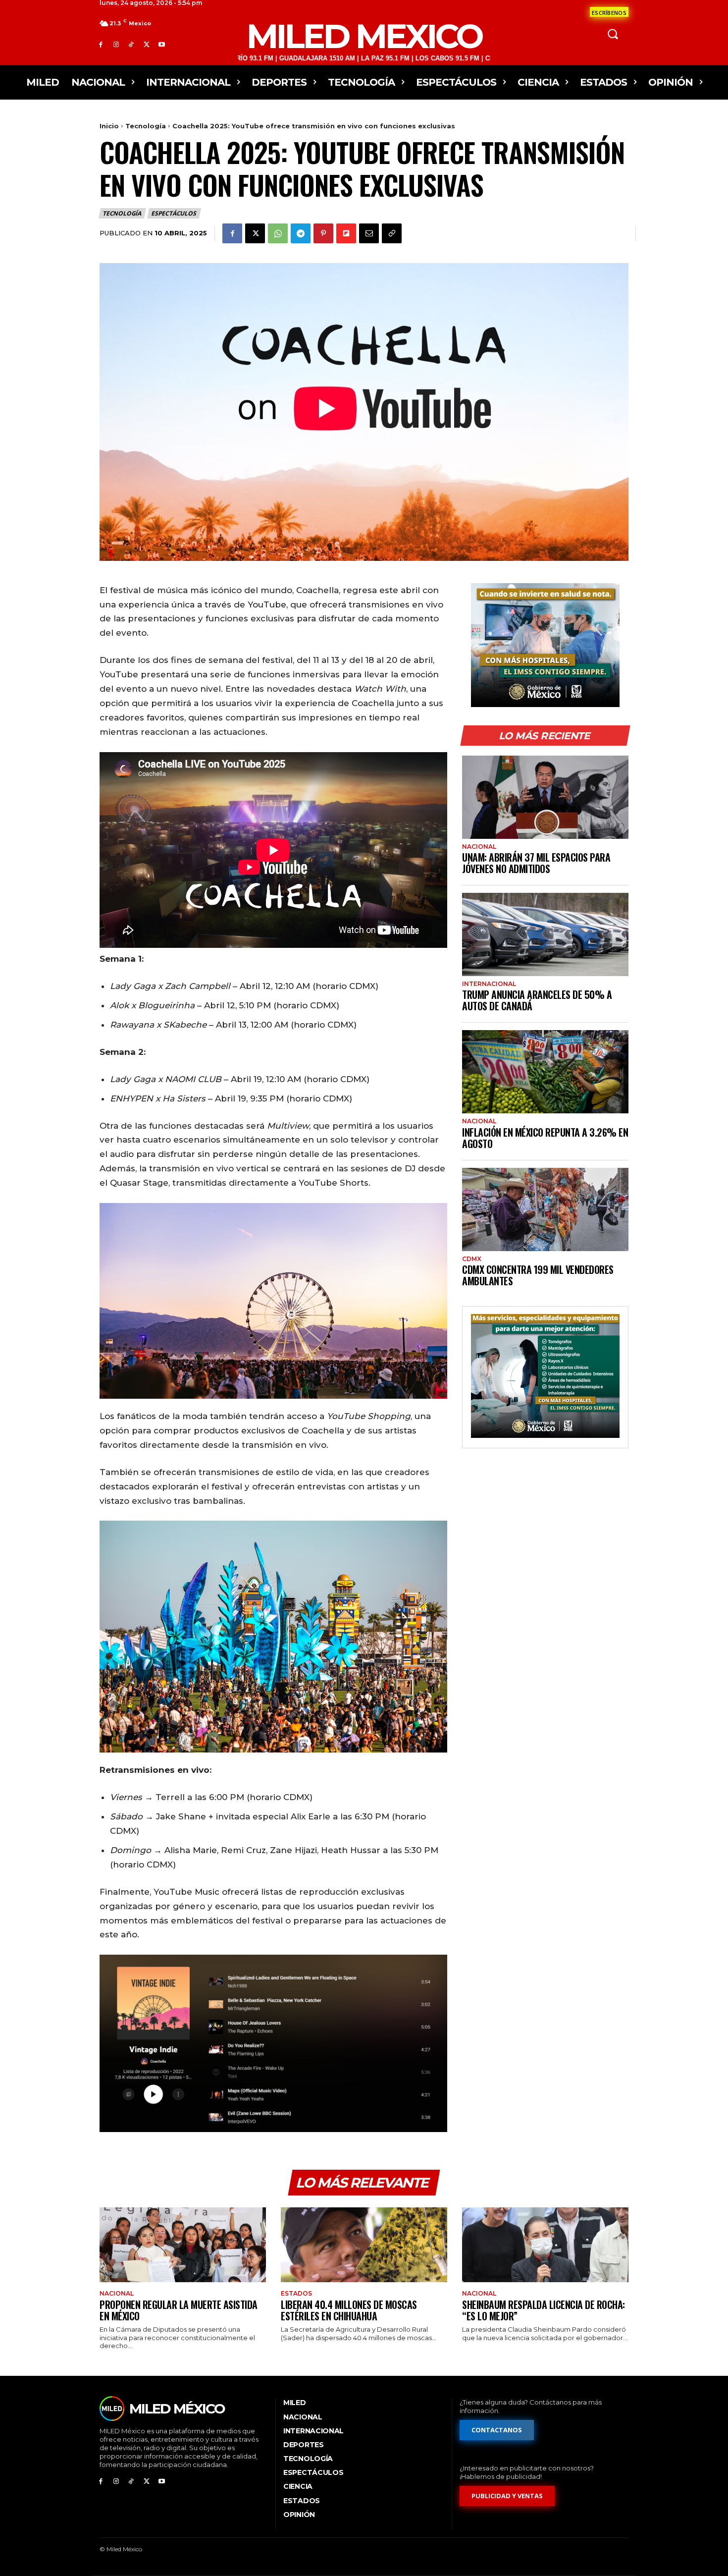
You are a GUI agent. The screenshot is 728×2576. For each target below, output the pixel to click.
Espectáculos (174, 213)
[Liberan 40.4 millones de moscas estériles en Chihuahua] (364, 2245)
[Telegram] (301, 233)
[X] (146, 44)
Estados (296, 2294)
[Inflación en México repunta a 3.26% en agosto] (545, 1072)
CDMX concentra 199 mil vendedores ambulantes (538, 1275)
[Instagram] (116, 44)
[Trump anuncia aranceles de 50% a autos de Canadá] (545, 934)
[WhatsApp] (278, 233)
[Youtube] (162, 44)
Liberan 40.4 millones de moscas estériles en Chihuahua (349, 2310)
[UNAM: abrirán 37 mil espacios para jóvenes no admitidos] (545, 797)
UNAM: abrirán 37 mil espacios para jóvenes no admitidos (536, 863)
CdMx (472, 1259)
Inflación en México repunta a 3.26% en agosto (545, 1138)
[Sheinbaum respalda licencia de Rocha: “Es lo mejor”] (545, 2245)
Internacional (489, 984)
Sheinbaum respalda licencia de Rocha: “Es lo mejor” (544, 2310)
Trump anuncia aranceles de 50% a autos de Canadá (537, 1000)
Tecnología (146, 126)
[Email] (369, 233)
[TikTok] (131, 44)
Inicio (109, 126)
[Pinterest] (323, 233)
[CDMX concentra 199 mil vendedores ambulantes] (545, 1209)
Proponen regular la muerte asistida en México (179, 2310)
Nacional (479, 847)
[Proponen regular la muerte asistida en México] (183, 2245)
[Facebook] (101, 44)
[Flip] (346, 233)
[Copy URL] (392, 233)
